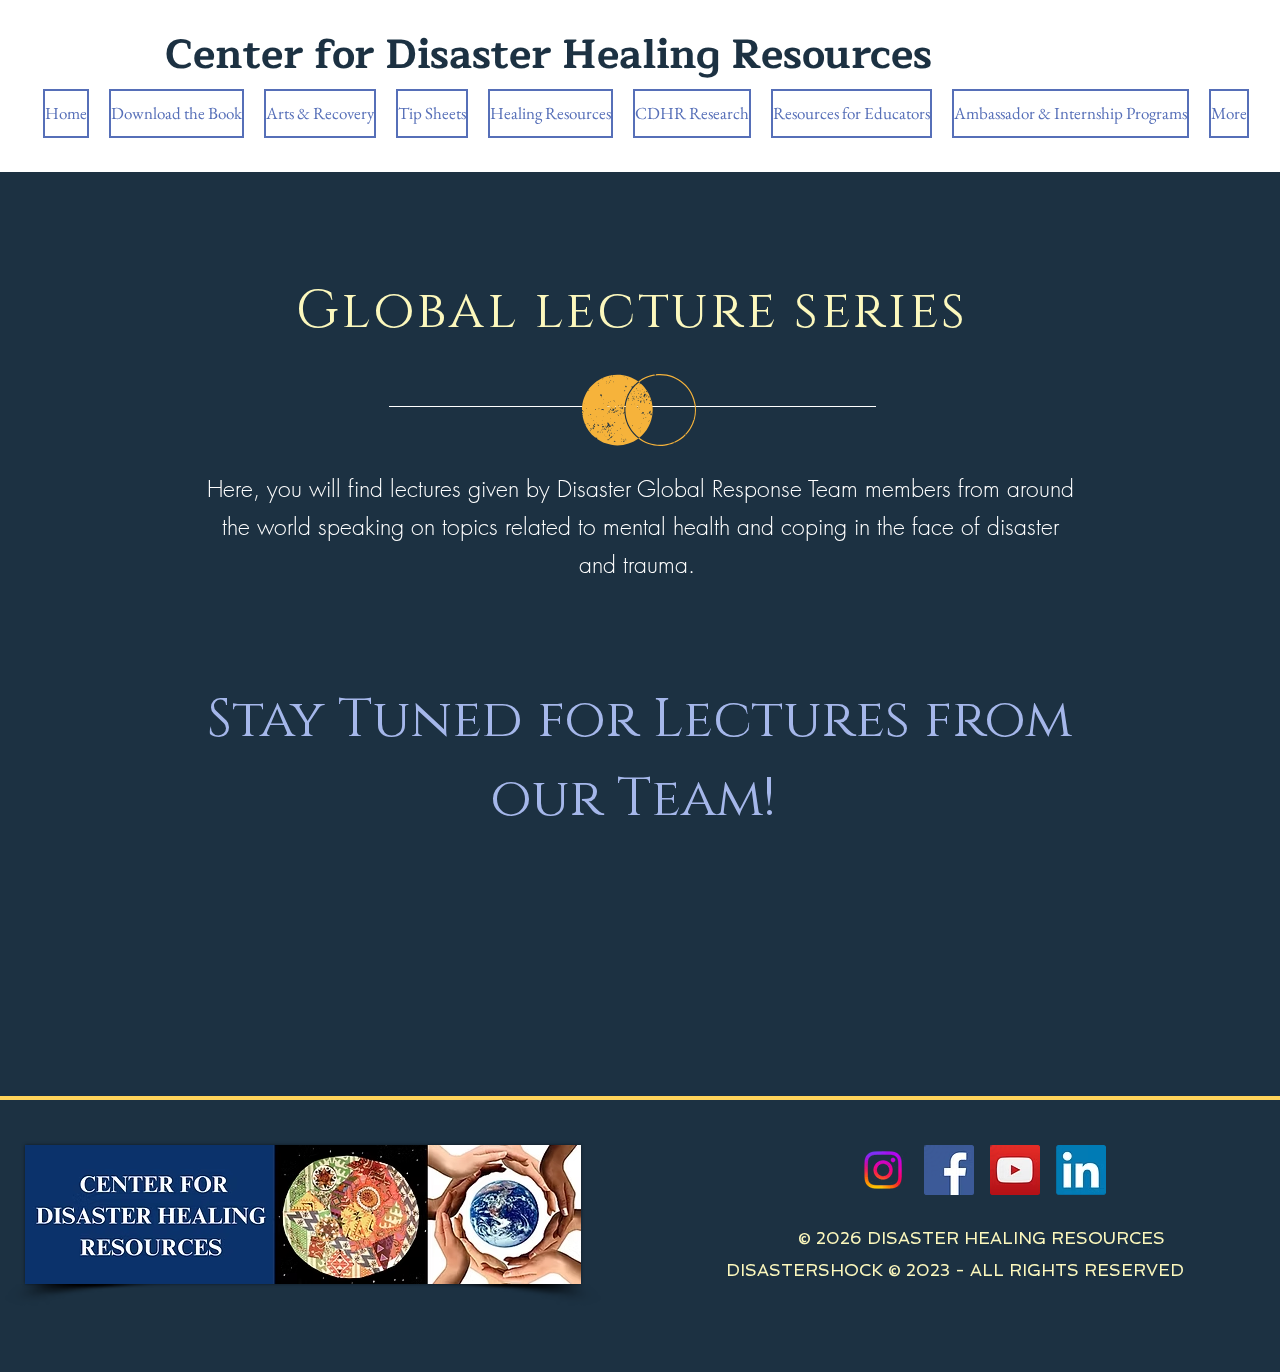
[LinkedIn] (1081, 1170)
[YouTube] (1015, 1170)
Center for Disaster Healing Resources (548, 55)
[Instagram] (883, 1170)
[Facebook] (949, 1170)
